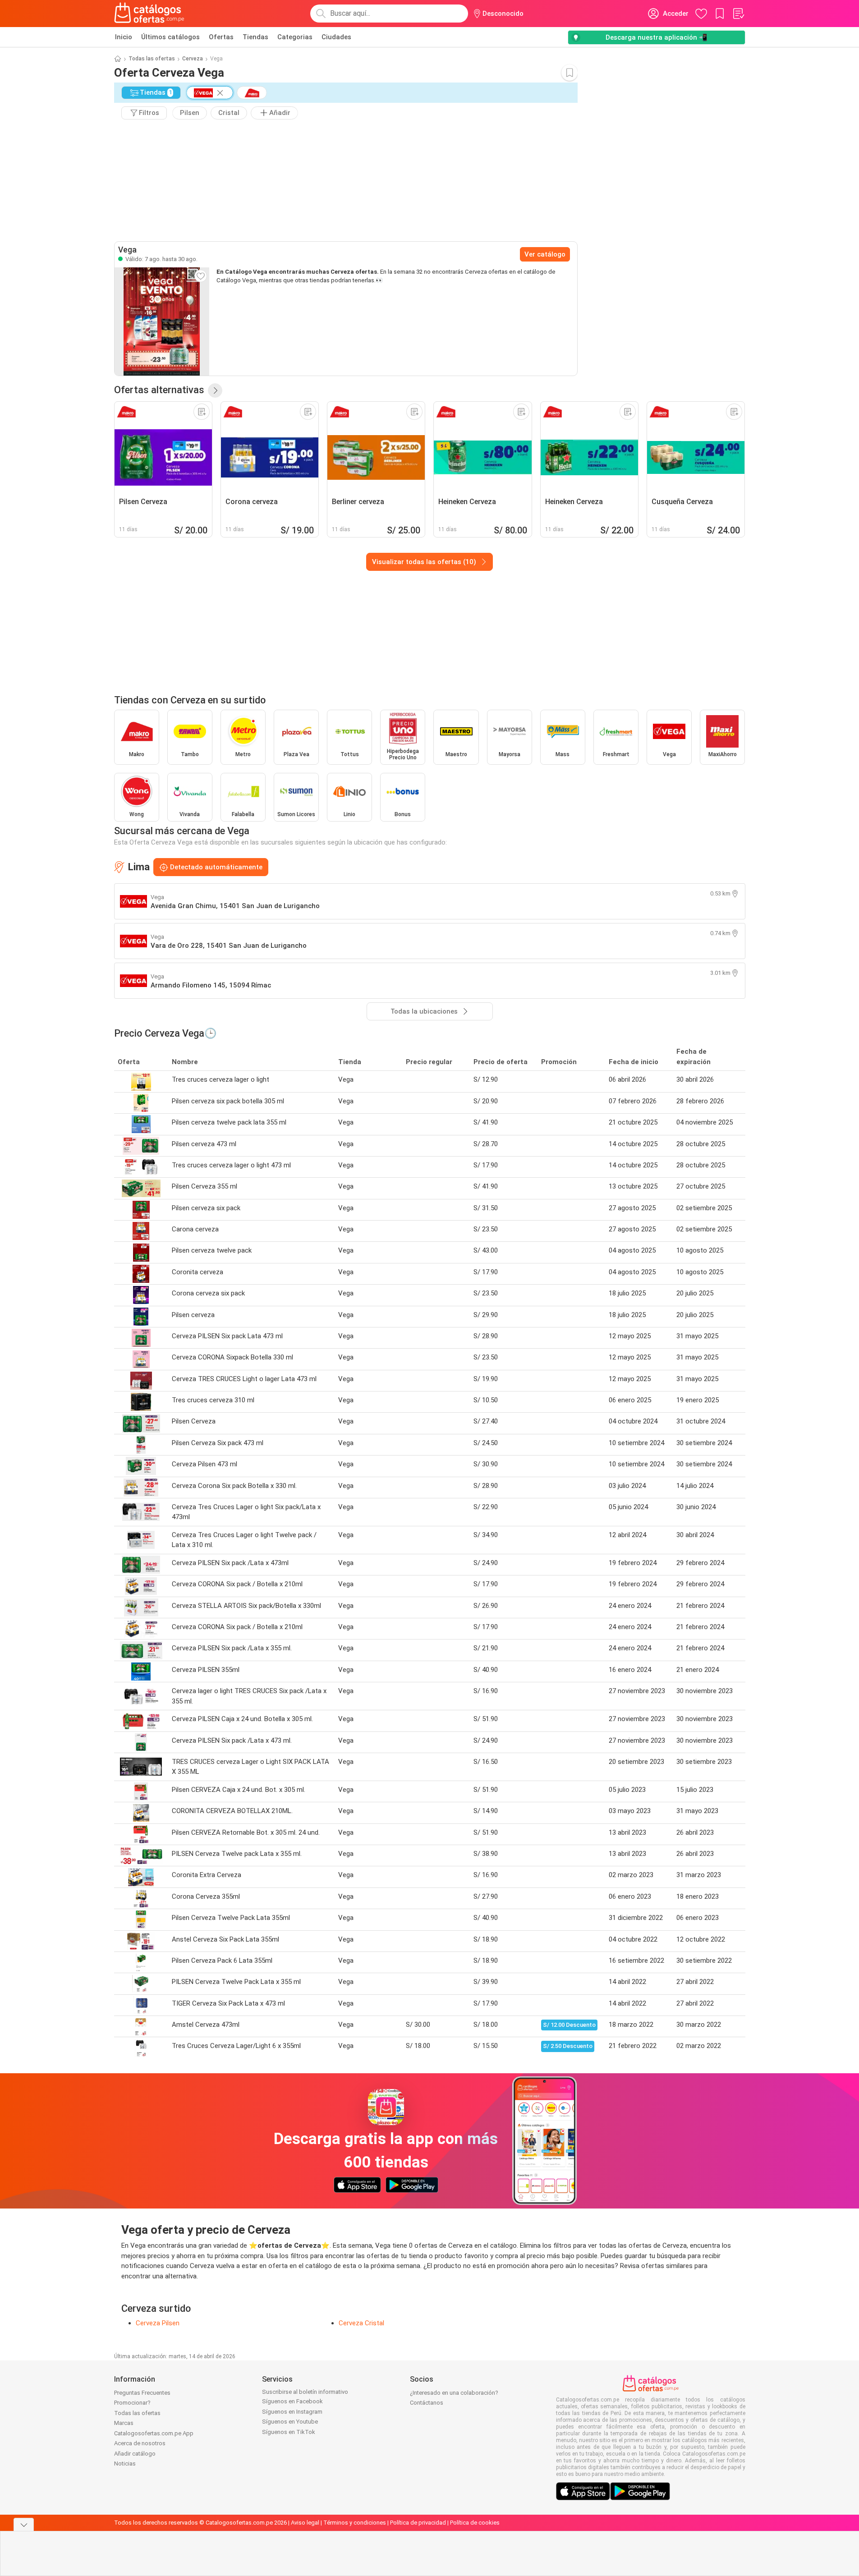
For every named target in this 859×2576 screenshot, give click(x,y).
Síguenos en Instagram (292, 2412)
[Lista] (738, 14)
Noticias (125, 2464)
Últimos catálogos (170, 37)
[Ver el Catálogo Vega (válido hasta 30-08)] (162, 321)
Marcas (124, 2423)
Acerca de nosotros (140, 2443)
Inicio (124, 37)
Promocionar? (132, 2403)
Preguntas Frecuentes (142, 2393)
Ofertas (221, 37)
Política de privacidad (418, 2523)
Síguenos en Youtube (290, 2422)
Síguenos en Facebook (292, 2401)
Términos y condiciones (355, 2523)
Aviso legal (305, 2523)
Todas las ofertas (152, 59)
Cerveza (193, 59)
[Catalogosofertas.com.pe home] (149, 14)
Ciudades (336, 37)
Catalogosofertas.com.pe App (154, 2433)
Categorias (295, 37)
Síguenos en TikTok (289, 2432)
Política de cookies (475, 2523)
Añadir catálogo (135, 2454)
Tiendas (255, 37)
